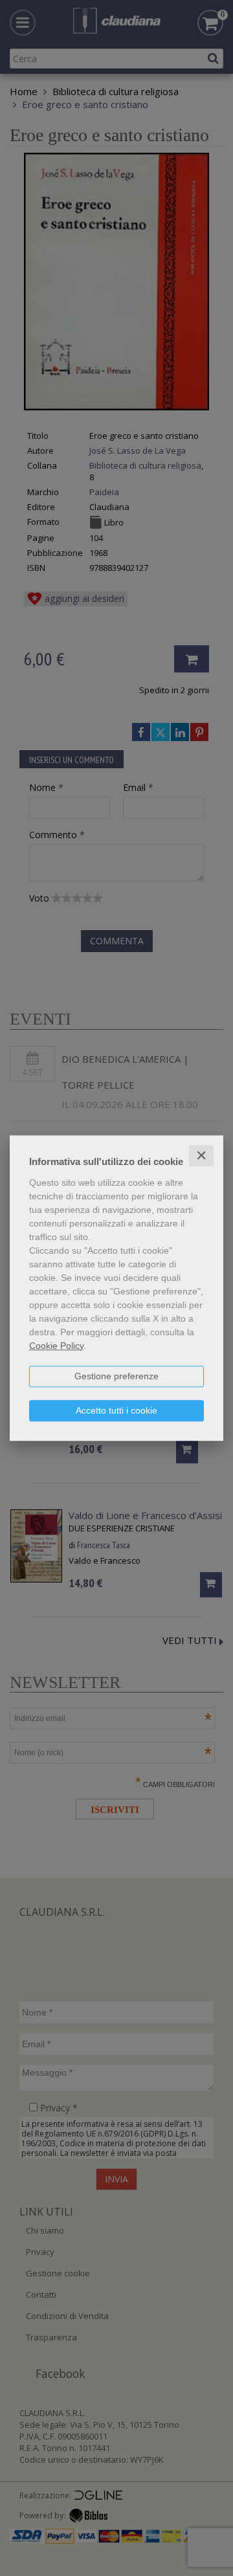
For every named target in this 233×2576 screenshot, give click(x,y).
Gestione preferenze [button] (116, 1376)
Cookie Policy (56, 1346)
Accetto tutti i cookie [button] (116, 1410)
